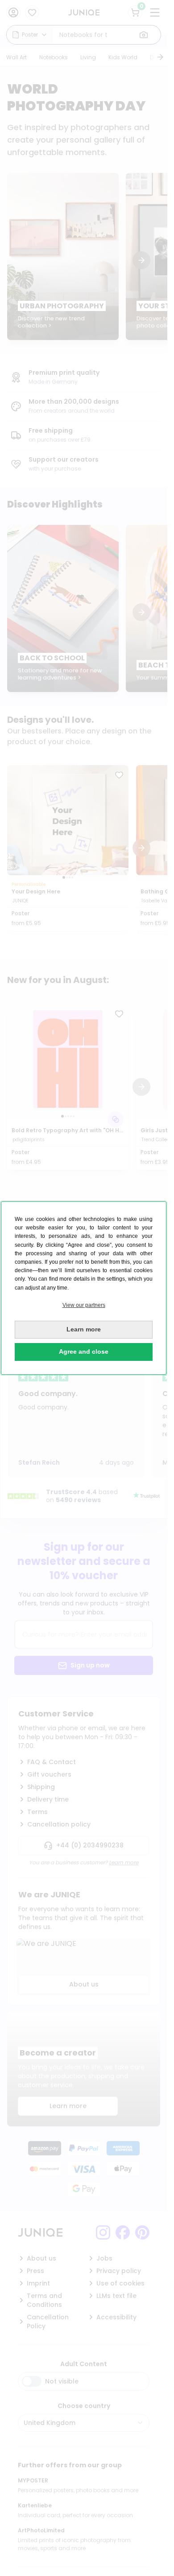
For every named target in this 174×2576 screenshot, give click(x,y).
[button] (84, 1305)
